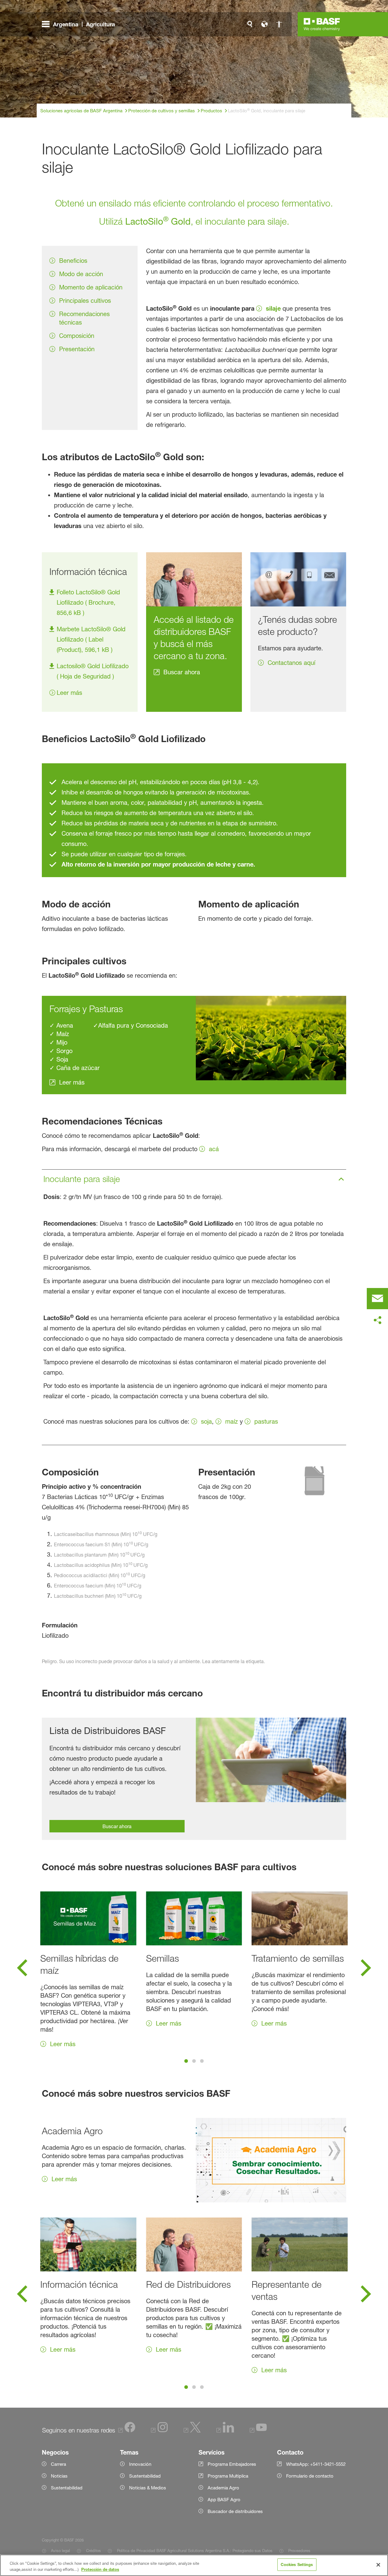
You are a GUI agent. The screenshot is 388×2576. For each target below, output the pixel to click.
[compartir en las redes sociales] (377, 1320)
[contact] (377, 1299)
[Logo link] (322, 24)
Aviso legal (60, 2551)
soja (206, 1422)
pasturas (266, 1422)
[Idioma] (264, 24)
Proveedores (299, 2551)
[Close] (378, 2565)
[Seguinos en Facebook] (127, 2431)
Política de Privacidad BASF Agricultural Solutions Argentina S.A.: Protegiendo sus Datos (195, 2551)
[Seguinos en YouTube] (258, 2431)
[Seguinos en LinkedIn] (225, 2431)
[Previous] (22, 1970)
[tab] (186, 2061)
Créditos (93, 2551)
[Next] (366, 1970)
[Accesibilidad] (279, 24)
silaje (273, 308)
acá (214, 1149)
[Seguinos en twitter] (192, 2431)
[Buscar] (250, 24)
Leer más (69, 693)
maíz (232, 1422)
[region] (194, 2565)
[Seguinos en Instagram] (159, 2431)
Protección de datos (100, 2569)
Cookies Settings (297, 2564)
